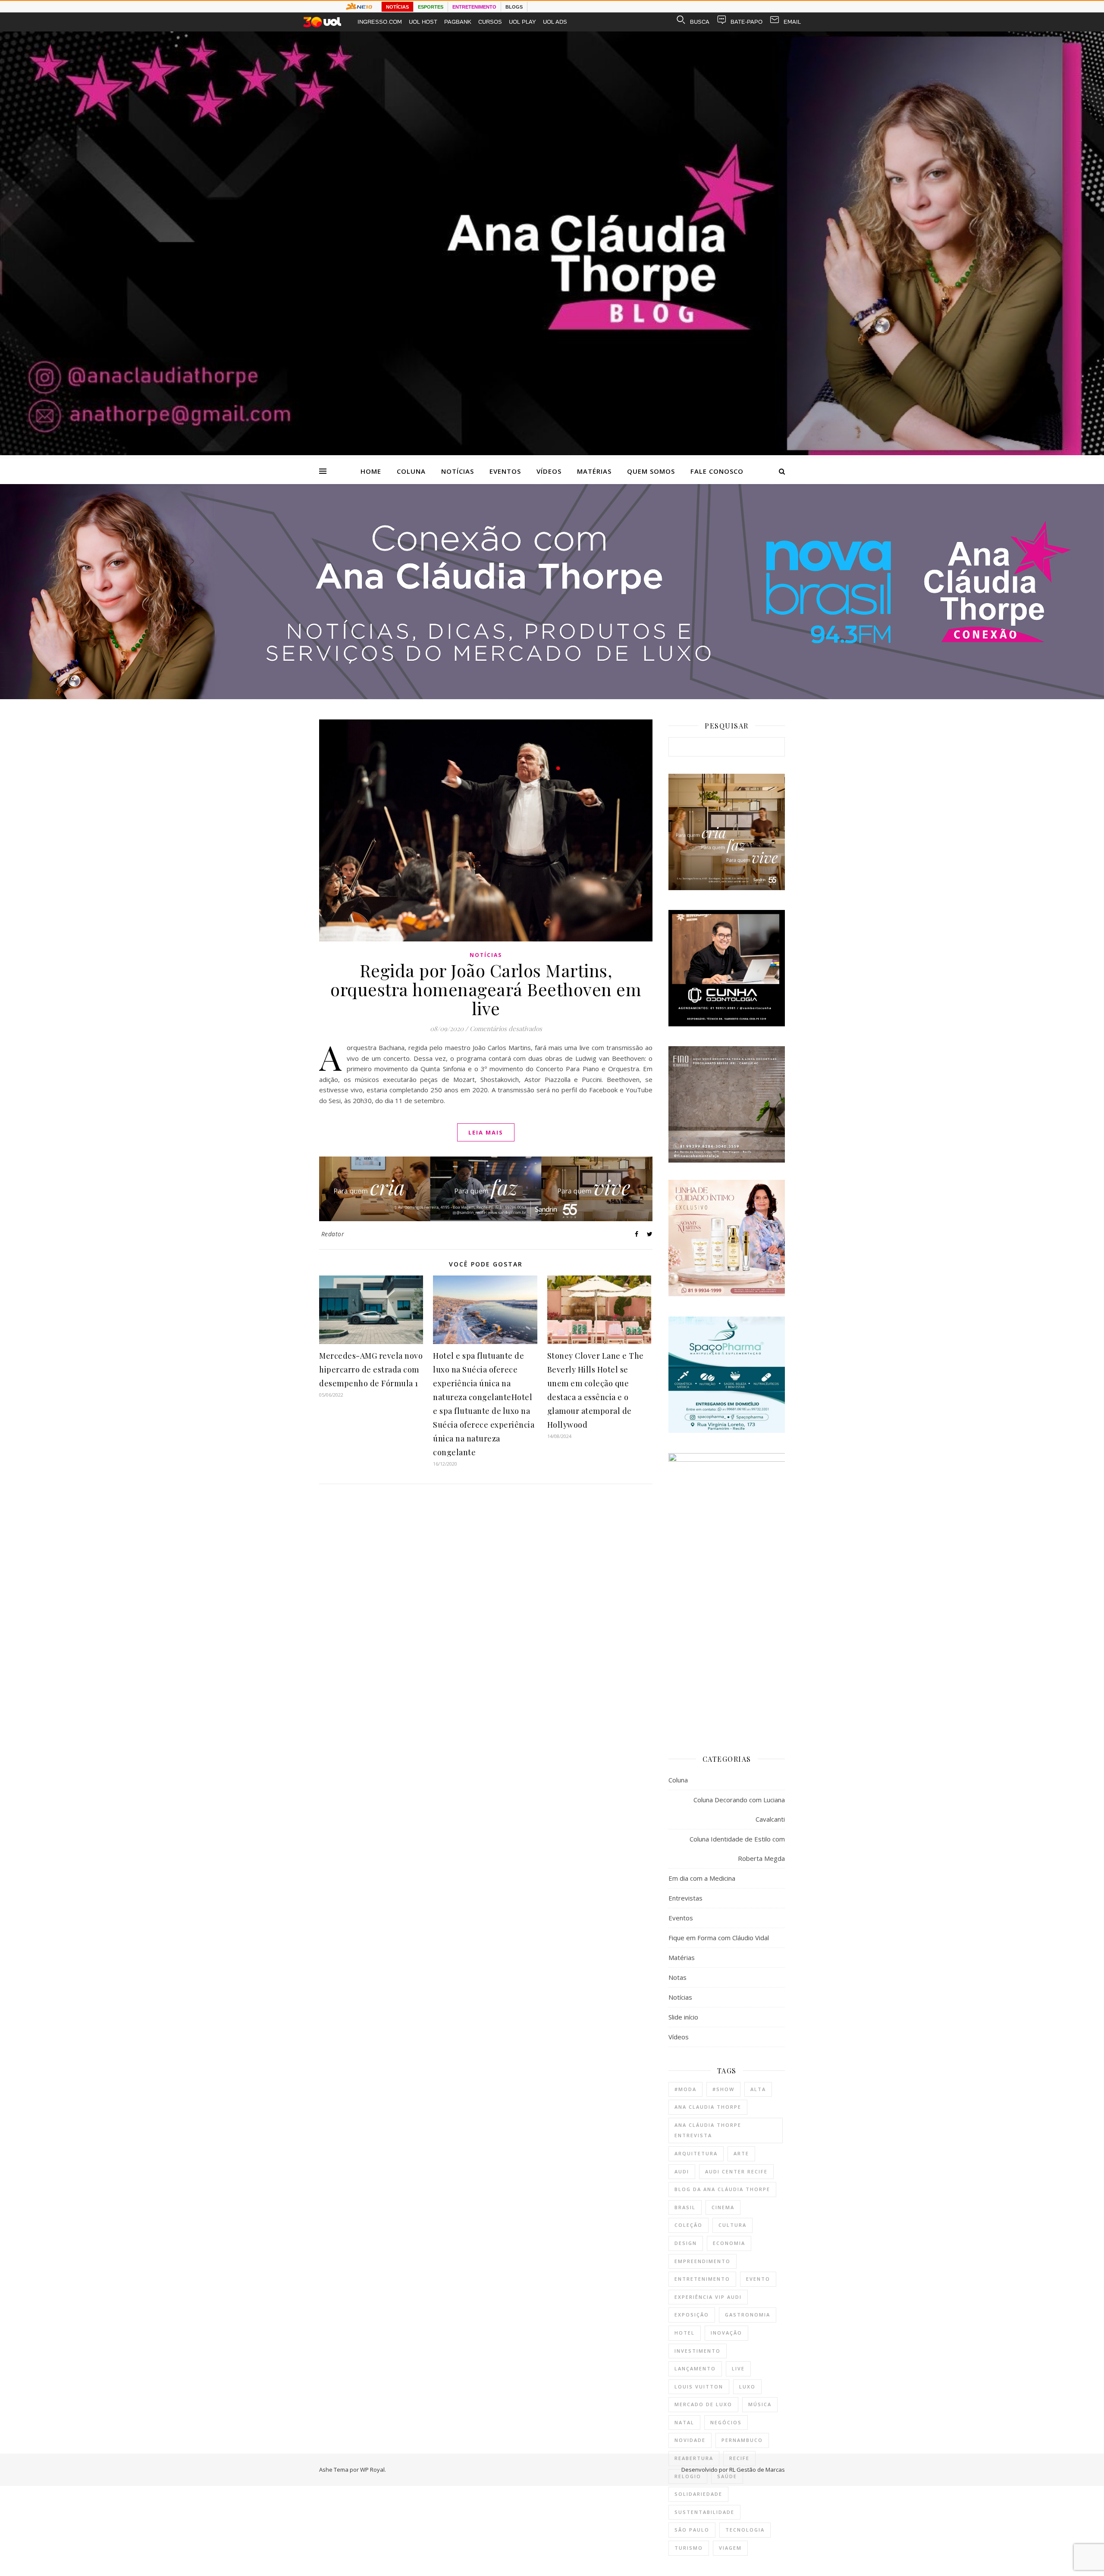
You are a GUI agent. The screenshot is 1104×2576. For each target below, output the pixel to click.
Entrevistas (685, 1898)
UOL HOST (423, 22)
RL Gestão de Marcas (757, 2470)
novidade (690, 2440)
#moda (685, 2089)
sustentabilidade (704, 2512)
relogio (688, 2476)
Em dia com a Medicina (702, 1878)
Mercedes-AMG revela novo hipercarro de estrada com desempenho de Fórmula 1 (371, 1369)
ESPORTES (431, 7)
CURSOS (490, 22)
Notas (677, 1977)
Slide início (683, 2017)
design (686, 2243)
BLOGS (514, 7)
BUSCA (700, 22)
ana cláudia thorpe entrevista (708, 2130)
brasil (685, 2207)
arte (741, 2153)
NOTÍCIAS (397, 7)
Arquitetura (696, 2153)
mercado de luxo (703, 2404)
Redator (333, 1234)
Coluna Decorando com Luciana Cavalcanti (739, 1809)
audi (682, 2171)
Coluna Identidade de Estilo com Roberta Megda (737, 1849)
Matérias (594, 471)
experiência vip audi (708, 2297)
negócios (726, 2422)
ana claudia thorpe (708, 2107)
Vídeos (549, 471)
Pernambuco (742, 2440)
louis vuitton (699, 2387)
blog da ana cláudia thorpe (722, 2189)
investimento (698, 2351)
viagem (730, 2548)
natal (684, 2422)
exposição (692, 2315)
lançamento (695, 2368)
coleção (688, 2225)
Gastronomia (748, 2315)
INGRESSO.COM (380, 22)
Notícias (458, 471)
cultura (732, 2225)
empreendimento (703, 2261)
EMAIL (792, 22)
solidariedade (698, 2494)
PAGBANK (458, 22)
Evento (758, 2279)
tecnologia (745, 2530)
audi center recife (736, 2171)
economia (729, 2243)
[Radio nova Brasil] (552, 697)
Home (371, 471)
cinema (723, 2207)
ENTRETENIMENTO (474, 7)
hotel (685, 2333)
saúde (727, 2476)
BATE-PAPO (746, 22)
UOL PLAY (522, 22)
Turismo (689, 2548)
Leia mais (486, 1132)
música (760, 2404)
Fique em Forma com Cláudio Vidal (719, 1938)
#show (723, 2089)
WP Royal (372, 2470)
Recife (739, 2458)
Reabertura (694, 2458)
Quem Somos (651, 471)
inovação (726, 2333)
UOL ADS (555, 22)
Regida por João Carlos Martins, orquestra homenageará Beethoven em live (486, 989)
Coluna (411, 471)
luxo (747, 2387)
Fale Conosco (717, 471)
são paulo (692, 2530)
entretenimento (702, 2279)
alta (758, 2089)
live (738, 2368)
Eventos (505, 471)
